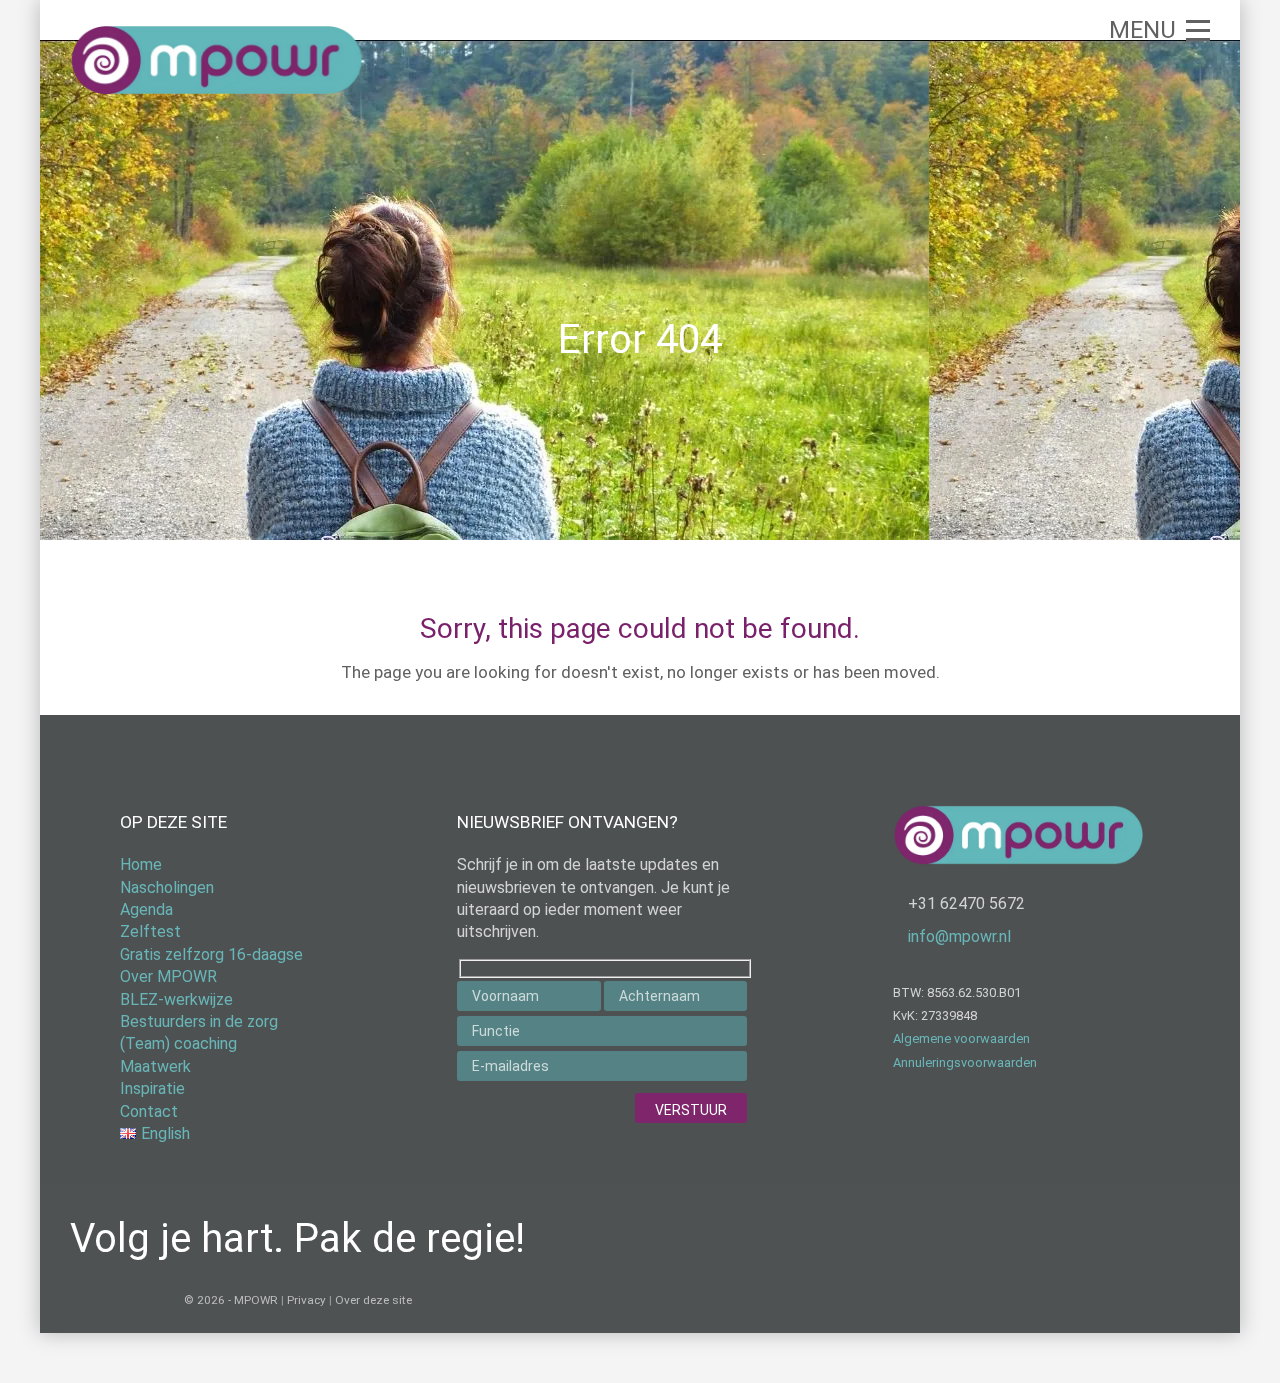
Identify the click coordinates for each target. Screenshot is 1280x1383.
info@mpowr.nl (959, 936)
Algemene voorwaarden (961, 1038)
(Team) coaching (178, 1043)
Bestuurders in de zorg (199, 1021)
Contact (149, 1111)
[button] (1159, 30)
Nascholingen (167, 887)
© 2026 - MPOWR (231, 1300)
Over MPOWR (168, 976)
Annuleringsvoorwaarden (965, 1062)
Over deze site (373, 1300)
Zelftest (150, 931)
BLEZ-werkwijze (176, 999)
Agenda (146, 909)
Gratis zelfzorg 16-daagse (211, 954)
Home (141, 864)
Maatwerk (155, 1066)
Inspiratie (152, 1088)
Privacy (306, 1300)
